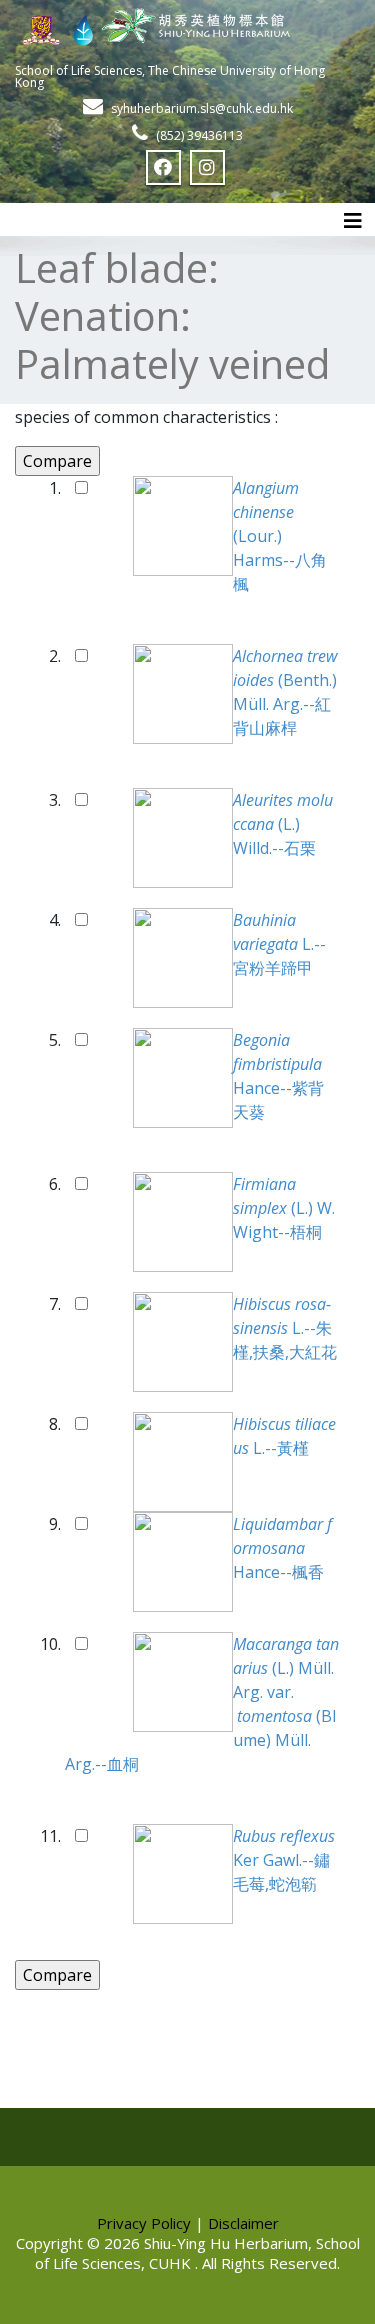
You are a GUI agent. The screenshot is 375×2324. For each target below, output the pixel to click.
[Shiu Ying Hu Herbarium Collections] (187, 25)
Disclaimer (243, 2223)
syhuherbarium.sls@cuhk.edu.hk (202, 108)
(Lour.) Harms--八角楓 (280, 536)
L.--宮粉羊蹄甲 (279, 944)
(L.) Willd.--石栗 (283, 824)
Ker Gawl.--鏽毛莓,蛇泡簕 (286, 1860)
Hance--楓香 (282, 1548)
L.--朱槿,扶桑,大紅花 (285, 1328)
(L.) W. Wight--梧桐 (284, 1208)
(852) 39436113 (199, 135)
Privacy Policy (144, 2223)
